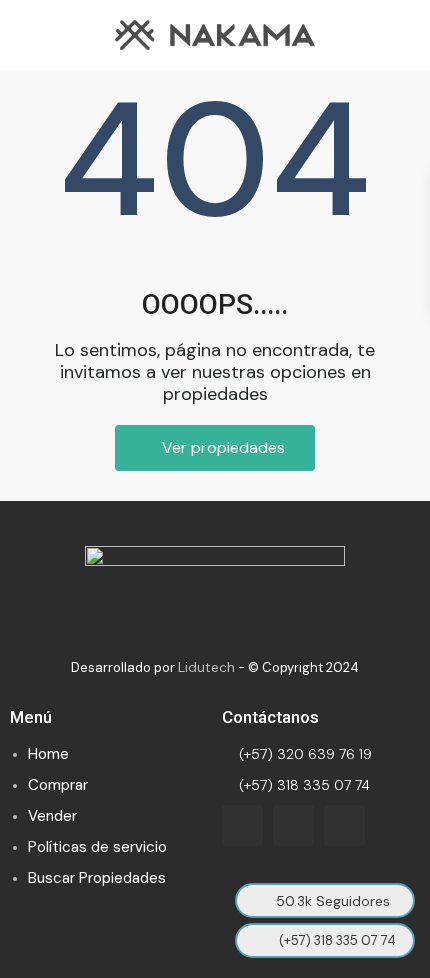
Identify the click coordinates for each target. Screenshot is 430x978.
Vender (52, 816)
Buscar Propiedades (97, 878)
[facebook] (242, 825)
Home (48, 754)
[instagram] (344, 825)
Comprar (58, 785)
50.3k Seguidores (333, 901)
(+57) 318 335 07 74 (302, 785)
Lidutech (206, 667)
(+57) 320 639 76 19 (303, 754)
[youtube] (293, 825)
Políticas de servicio (97, 847)
